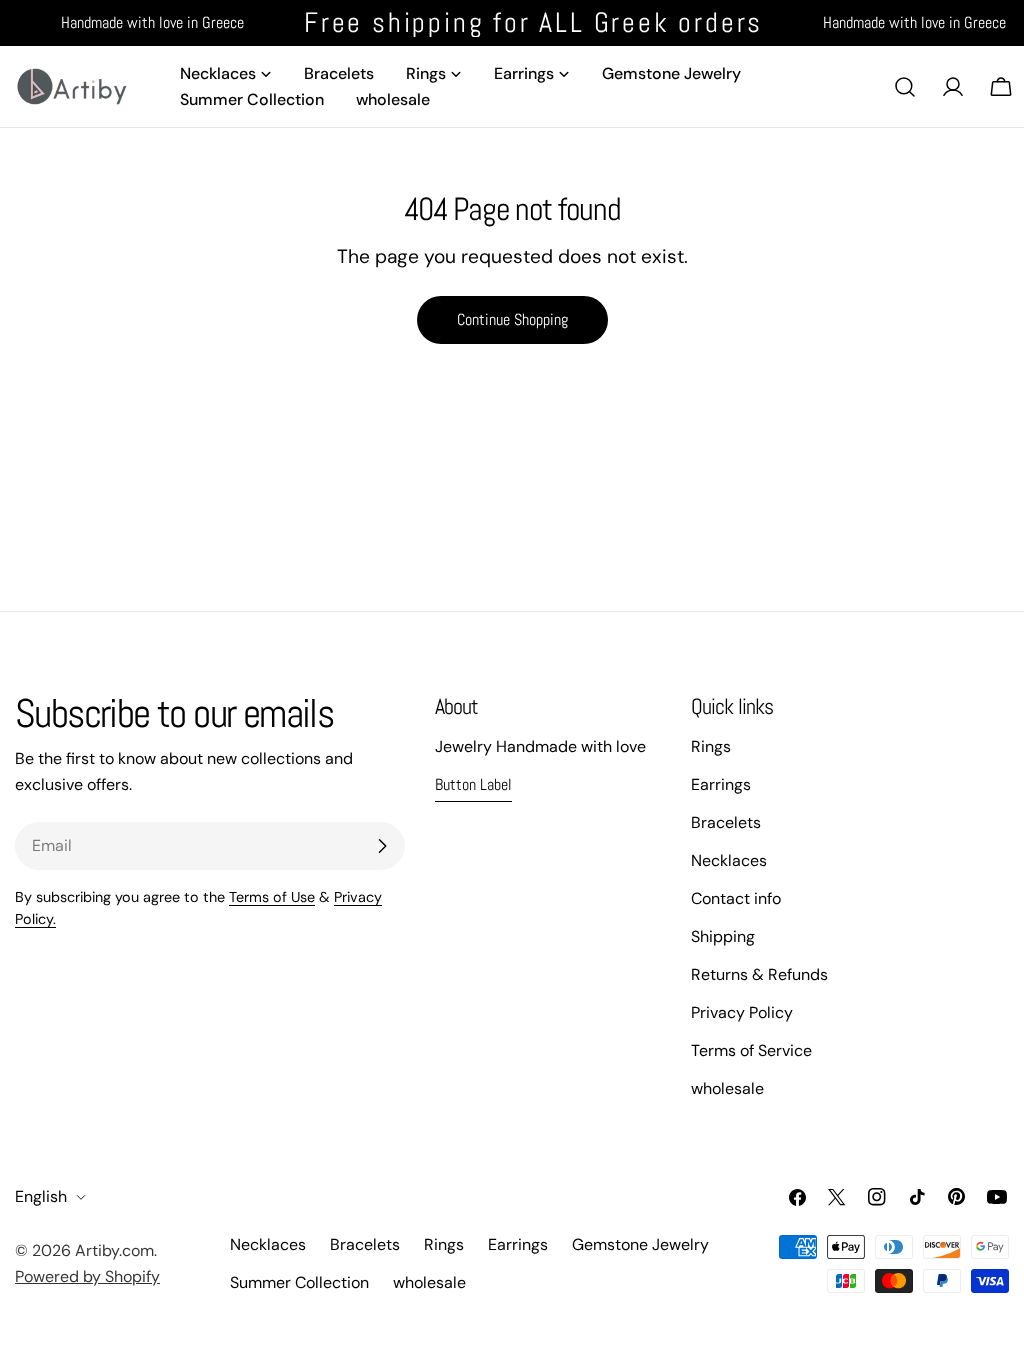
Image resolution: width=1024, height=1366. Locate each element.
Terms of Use (272, 897)
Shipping (723, 936)
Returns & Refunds (759, 974)
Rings (711, 746)
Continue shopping (512, 319)
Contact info (736, 898)
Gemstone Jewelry (640, 1244)
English (41, 1196)
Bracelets (726, 822)
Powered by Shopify (87, 1276)
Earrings (721, 784)
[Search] (905, 87)
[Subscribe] (382, 846)
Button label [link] (473, 784)
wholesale (727, 1088)
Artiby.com (114, 1250)
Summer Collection (299, 1282)
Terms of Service (751, 1050)
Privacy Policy (742, 1012)
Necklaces (729, 860)
